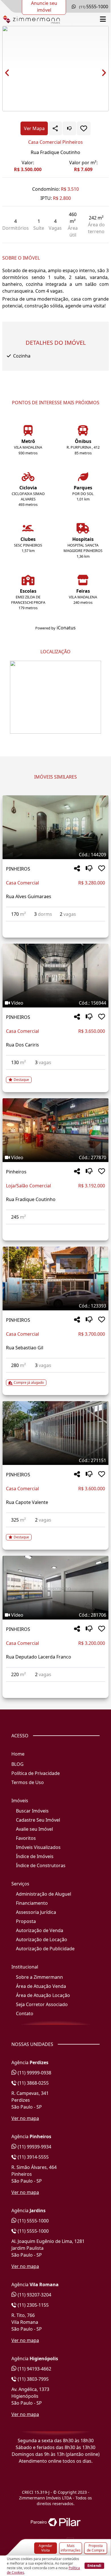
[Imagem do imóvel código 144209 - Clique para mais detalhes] (55, 827)
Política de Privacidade (36, 1773)
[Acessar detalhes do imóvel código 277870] (55, 1228)
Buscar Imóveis (32, 1811)
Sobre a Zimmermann (39, 1977)
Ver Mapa (34, 128)
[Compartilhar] (77, 869)
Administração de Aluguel (44, 1894)
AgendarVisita (46, 2548)
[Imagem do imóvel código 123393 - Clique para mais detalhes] (55, 1278)
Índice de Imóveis (35, 1856)
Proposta (26, 1921)
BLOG (18, 1764)
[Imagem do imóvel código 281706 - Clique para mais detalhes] (55, 1588)
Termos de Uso (28, 1782)
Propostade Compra (96, 2548)
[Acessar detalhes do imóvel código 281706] (55, 1685)
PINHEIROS (18, 869)
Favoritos (26, 1838)
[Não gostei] (69, 128)
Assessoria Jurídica (36, 1912)
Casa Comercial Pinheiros (55, 142)
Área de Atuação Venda (41, 1986)
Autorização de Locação (42, 1939)
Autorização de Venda (40, 1930)
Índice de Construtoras (41, 1865)
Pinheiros (16, 1172)
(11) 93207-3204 (34, 2295)
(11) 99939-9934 (34, 2147)
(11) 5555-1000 (33, 2221)
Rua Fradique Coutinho (55, 152)
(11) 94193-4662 (34, 2369)
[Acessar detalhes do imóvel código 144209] (55, 925)
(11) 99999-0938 (34, 2073)
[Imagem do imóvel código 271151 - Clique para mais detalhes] (55, 1433)
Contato (25, 2013)
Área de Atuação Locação (43, 1995)
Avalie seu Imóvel (34, 1829)
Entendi (94, 2565)
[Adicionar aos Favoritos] (84, 128)
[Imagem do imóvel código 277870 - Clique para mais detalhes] (55, 1130)
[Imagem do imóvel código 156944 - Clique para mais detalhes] (55, 976)
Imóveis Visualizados (38, 1847)
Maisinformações (71, 2548)
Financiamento (32, 1903)
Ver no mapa (25, 2118)
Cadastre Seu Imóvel (38, 1820)
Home (18, 1754)
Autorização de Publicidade (45, 1949)
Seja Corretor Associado (42, 2004)
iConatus (66, 628)
